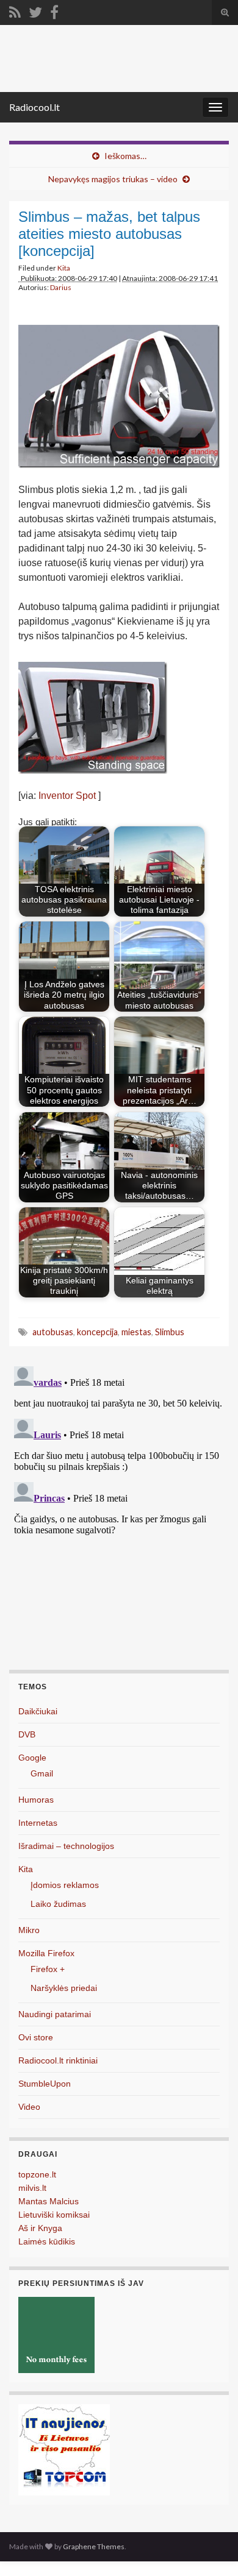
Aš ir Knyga (40, 2228)
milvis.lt (32, 2188)
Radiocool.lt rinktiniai (58, 2060)
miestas (136, 1332)
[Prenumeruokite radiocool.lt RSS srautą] (15, 10)
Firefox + (48, 1969)
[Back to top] (211, 2549)
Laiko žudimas (58, 1904)
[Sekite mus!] (35, 10)
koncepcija (97, 1332)
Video (29, 2107)
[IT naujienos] (64, 2450)
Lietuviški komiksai (54, 2215)
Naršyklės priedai (64, 1988)
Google (32, 1758)
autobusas (53, 1332)
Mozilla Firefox (46, 1953)
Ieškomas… (125, 156)
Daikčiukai (38, 1711)
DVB (27, 1734)
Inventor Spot (67, 796)
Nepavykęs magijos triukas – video (113, 179)
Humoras (36, 1800)
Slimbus (170, 1332)
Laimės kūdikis (47, 2241)
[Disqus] (119, 1514)
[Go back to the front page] (119, 59)
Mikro (29, 1930)
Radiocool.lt (34, 107)
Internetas (38, 1823)
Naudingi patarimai (55, 2014)
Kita (64, 268)
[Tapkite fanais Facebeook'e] (54, 10)
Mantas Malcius (49, 2201)
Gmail (42, 1773)
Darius (61, 287)
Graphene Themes (94, 2546)
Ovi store (36, 2037)
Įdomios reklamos (65, 1885)
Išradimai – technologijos (66, 1846)
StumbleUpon (45, 2084)
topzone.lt (37, 2174)
